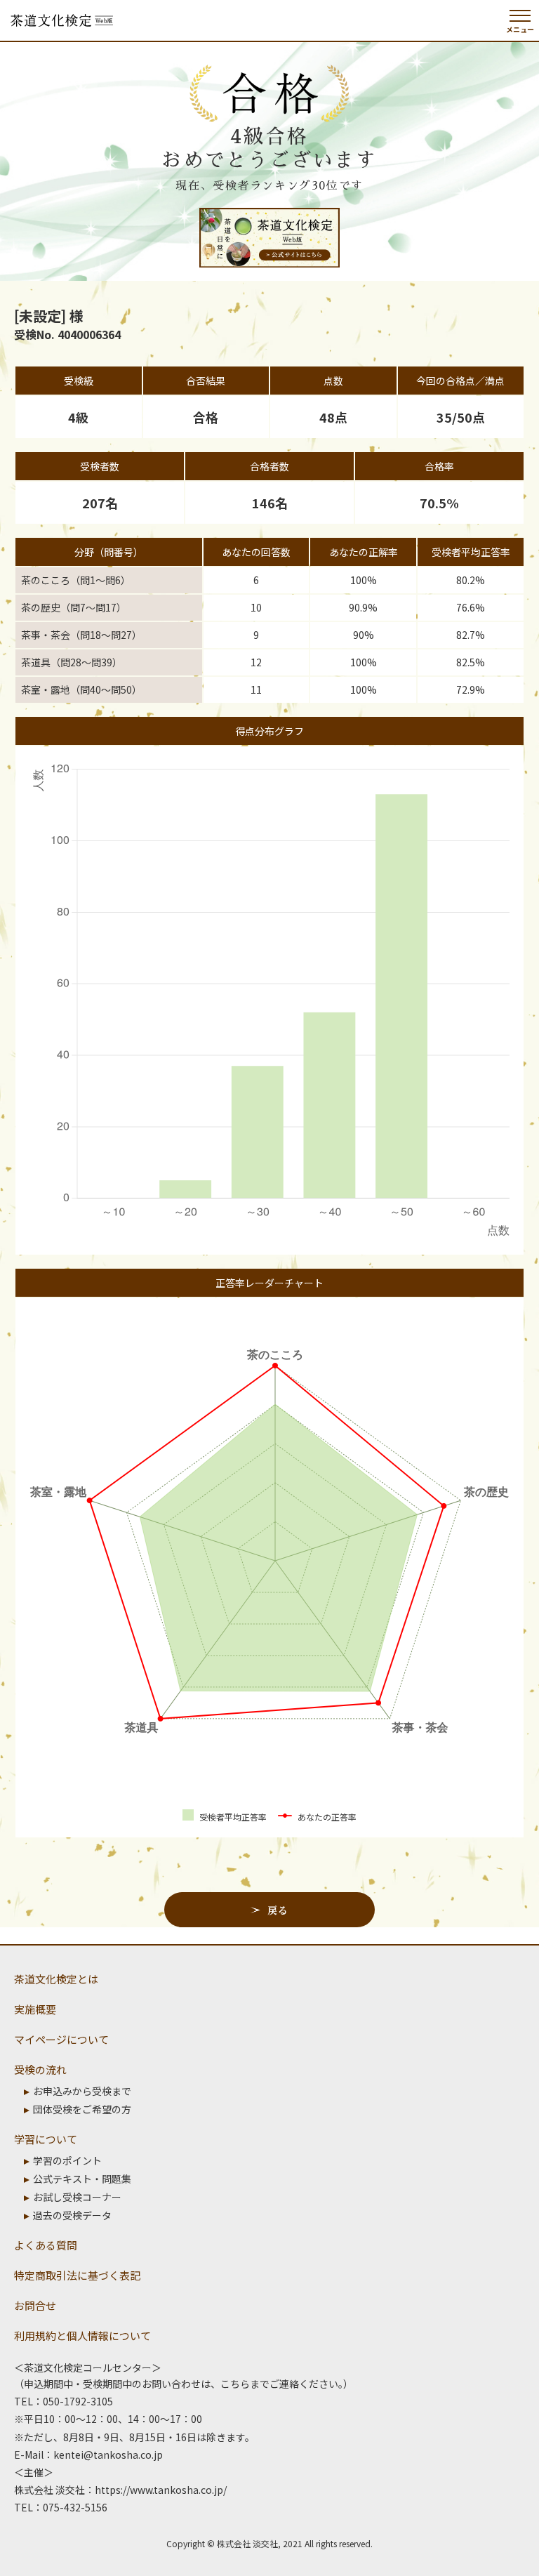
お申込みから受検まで (82, 2091)
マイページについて (61, 2039)
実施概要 (35, 2009)
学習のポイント (67, 2160)
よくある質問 (46, 2245)
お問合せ (35, 2305)
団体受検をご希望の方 (82, 2109)
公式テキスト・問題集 (82, 2179)
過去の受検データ (72, 2215)
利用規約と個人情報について (82, 2336)
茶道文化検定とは (56, 1979)
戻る (278, 1910)
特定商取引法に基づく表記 (77, 2275)
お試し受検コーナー (77, 2197)
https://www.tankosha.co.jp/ (161, 2490)
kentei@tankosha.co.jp (108, 2455)
